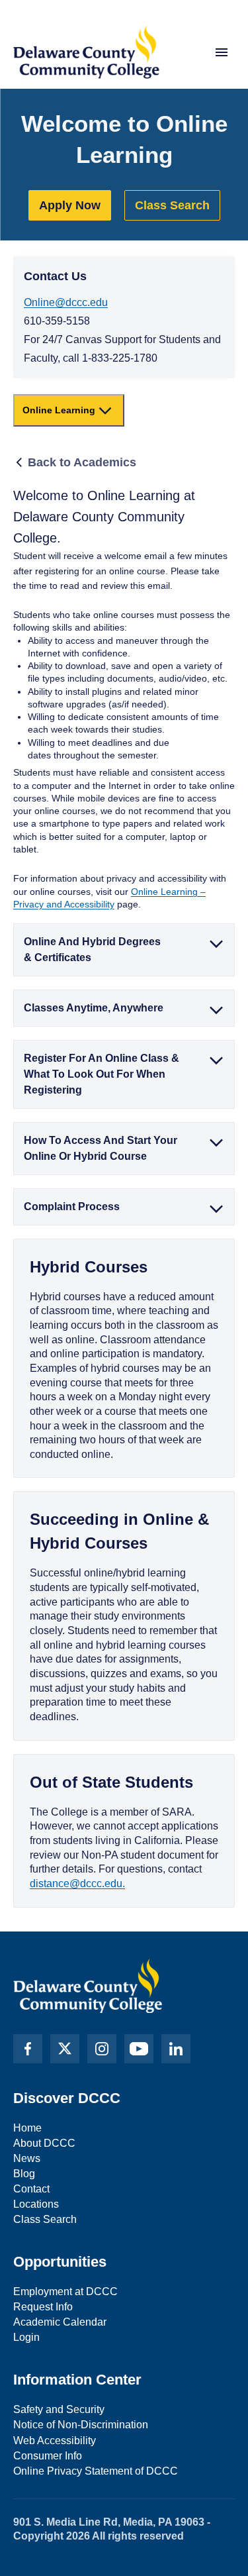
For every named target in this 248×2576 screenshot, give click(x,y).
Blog (24, 2174)
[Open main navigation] (222, 52)
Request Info (43, 2307)
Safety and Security (59, 2409)
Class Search (172, 205)
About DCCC (44, 2143)
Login (26, 2337)
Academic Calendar (60, 2322)
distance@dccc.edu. (77, 1883)
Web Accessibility (55, 2441)
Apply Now (70, 205)
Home (27, 2128)
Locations (36, 2204)
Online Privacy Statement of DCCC (96, 2471)
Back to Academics (82, 462)
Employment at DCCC (65, 2292)
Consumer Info (48, 2456)
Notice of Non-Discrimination (81, 2425)
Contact (31, 2189)
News (27, 2158)
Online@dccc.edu (66, 302)
